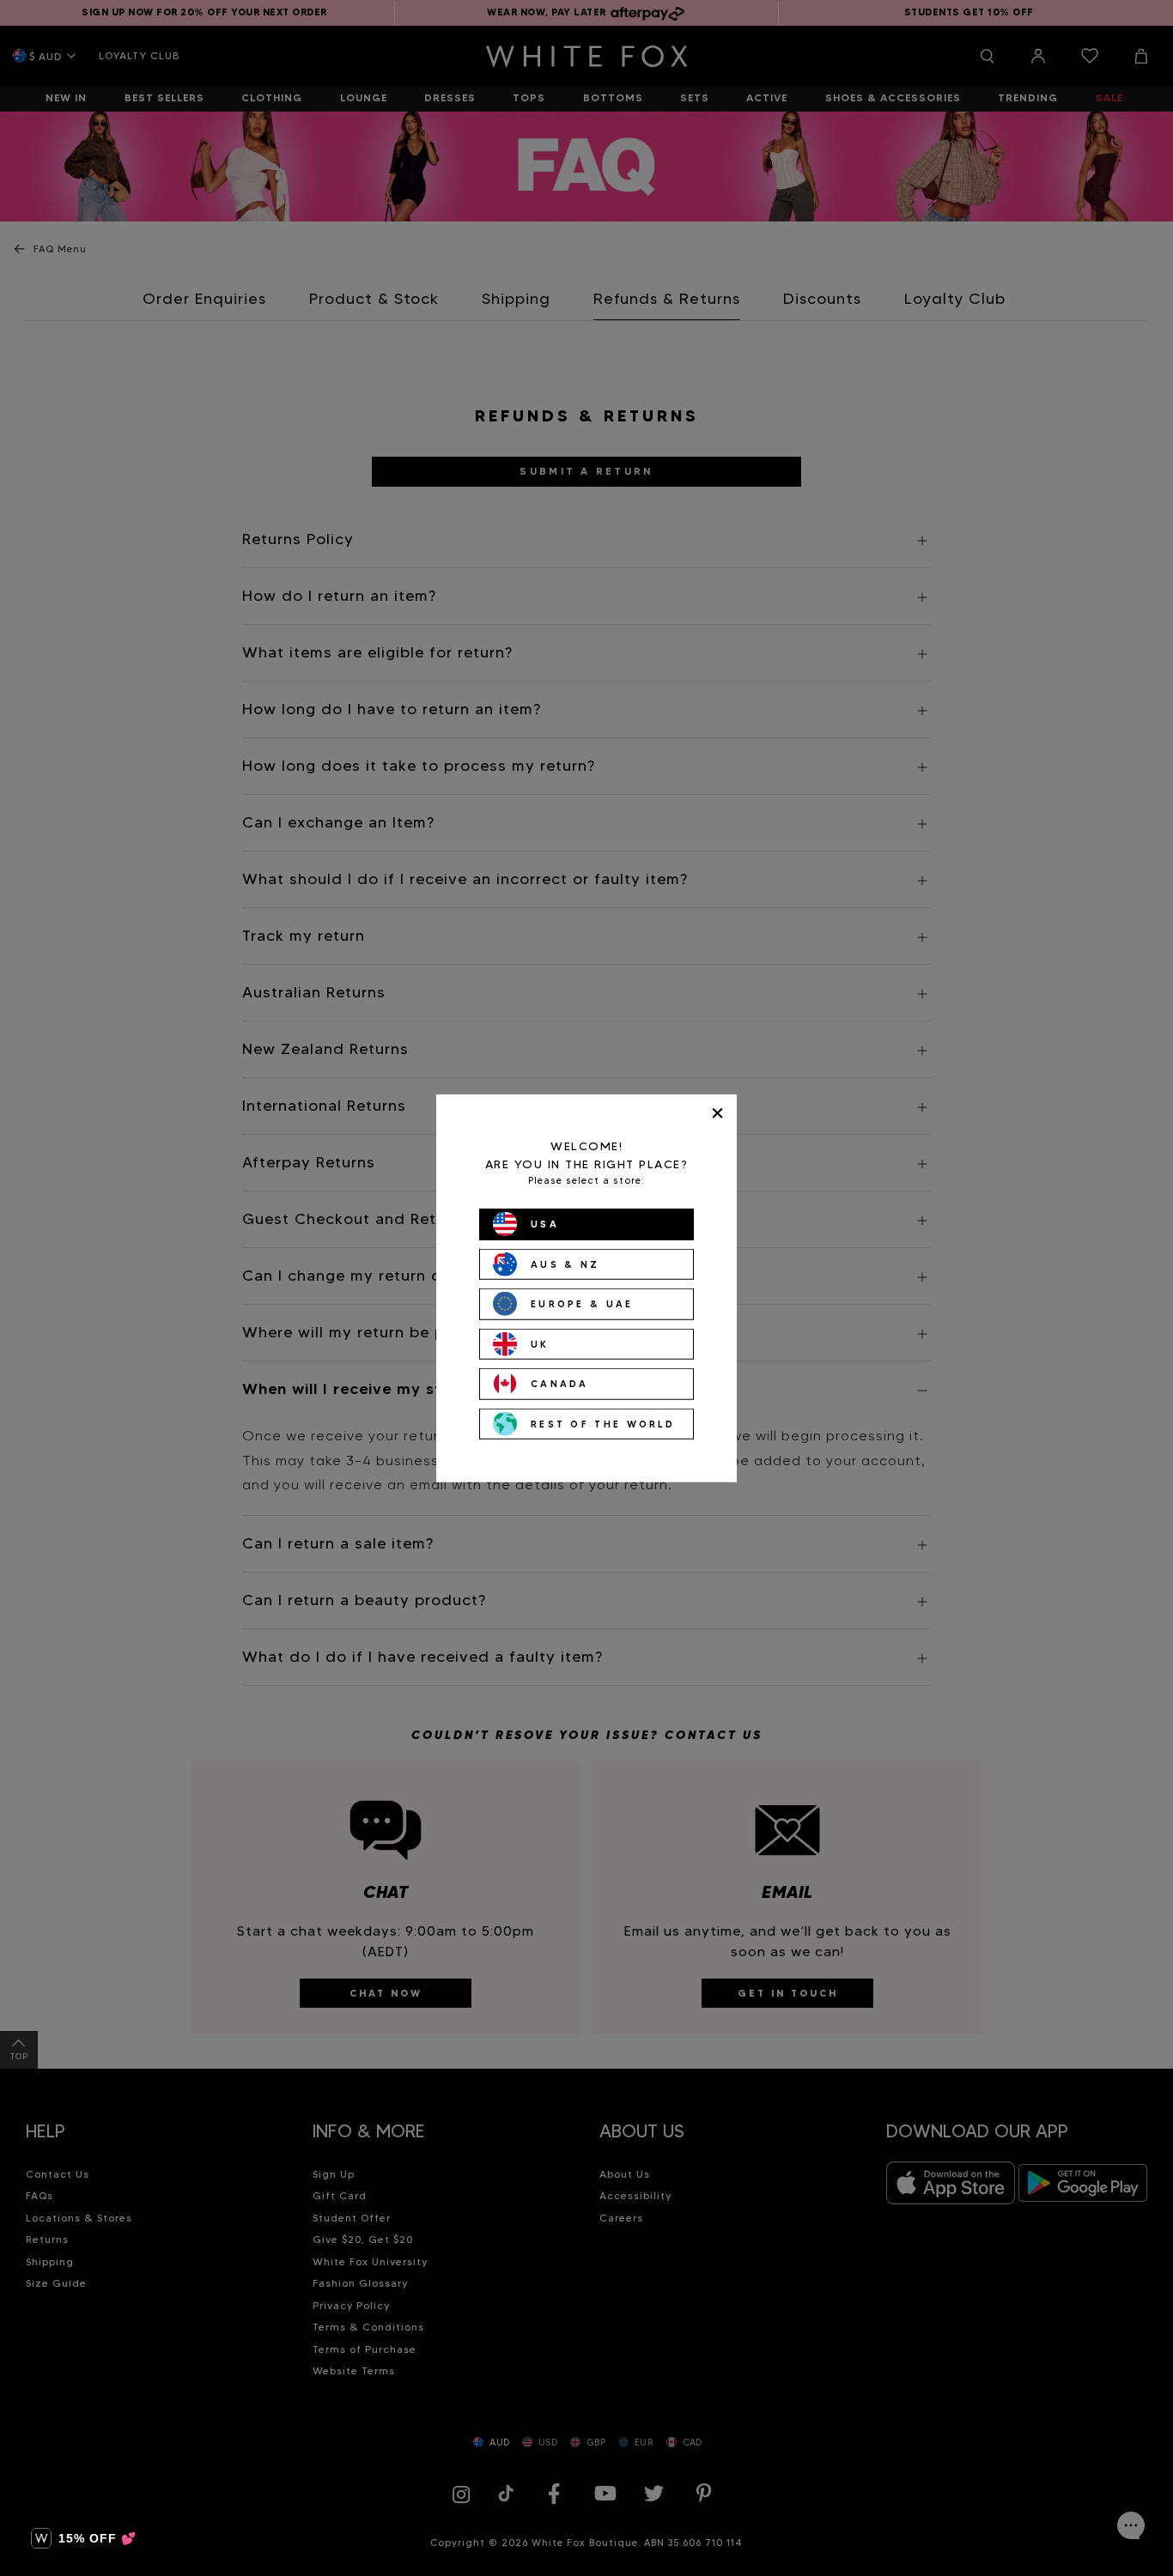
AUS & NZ (565, 1264)
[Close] (717, 1113)
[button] (84, 2538)
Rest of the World (603, 1423)
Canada (560, 1384)
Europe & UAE (582, 1304)
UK (540, 1343)
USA (545, 1224)
